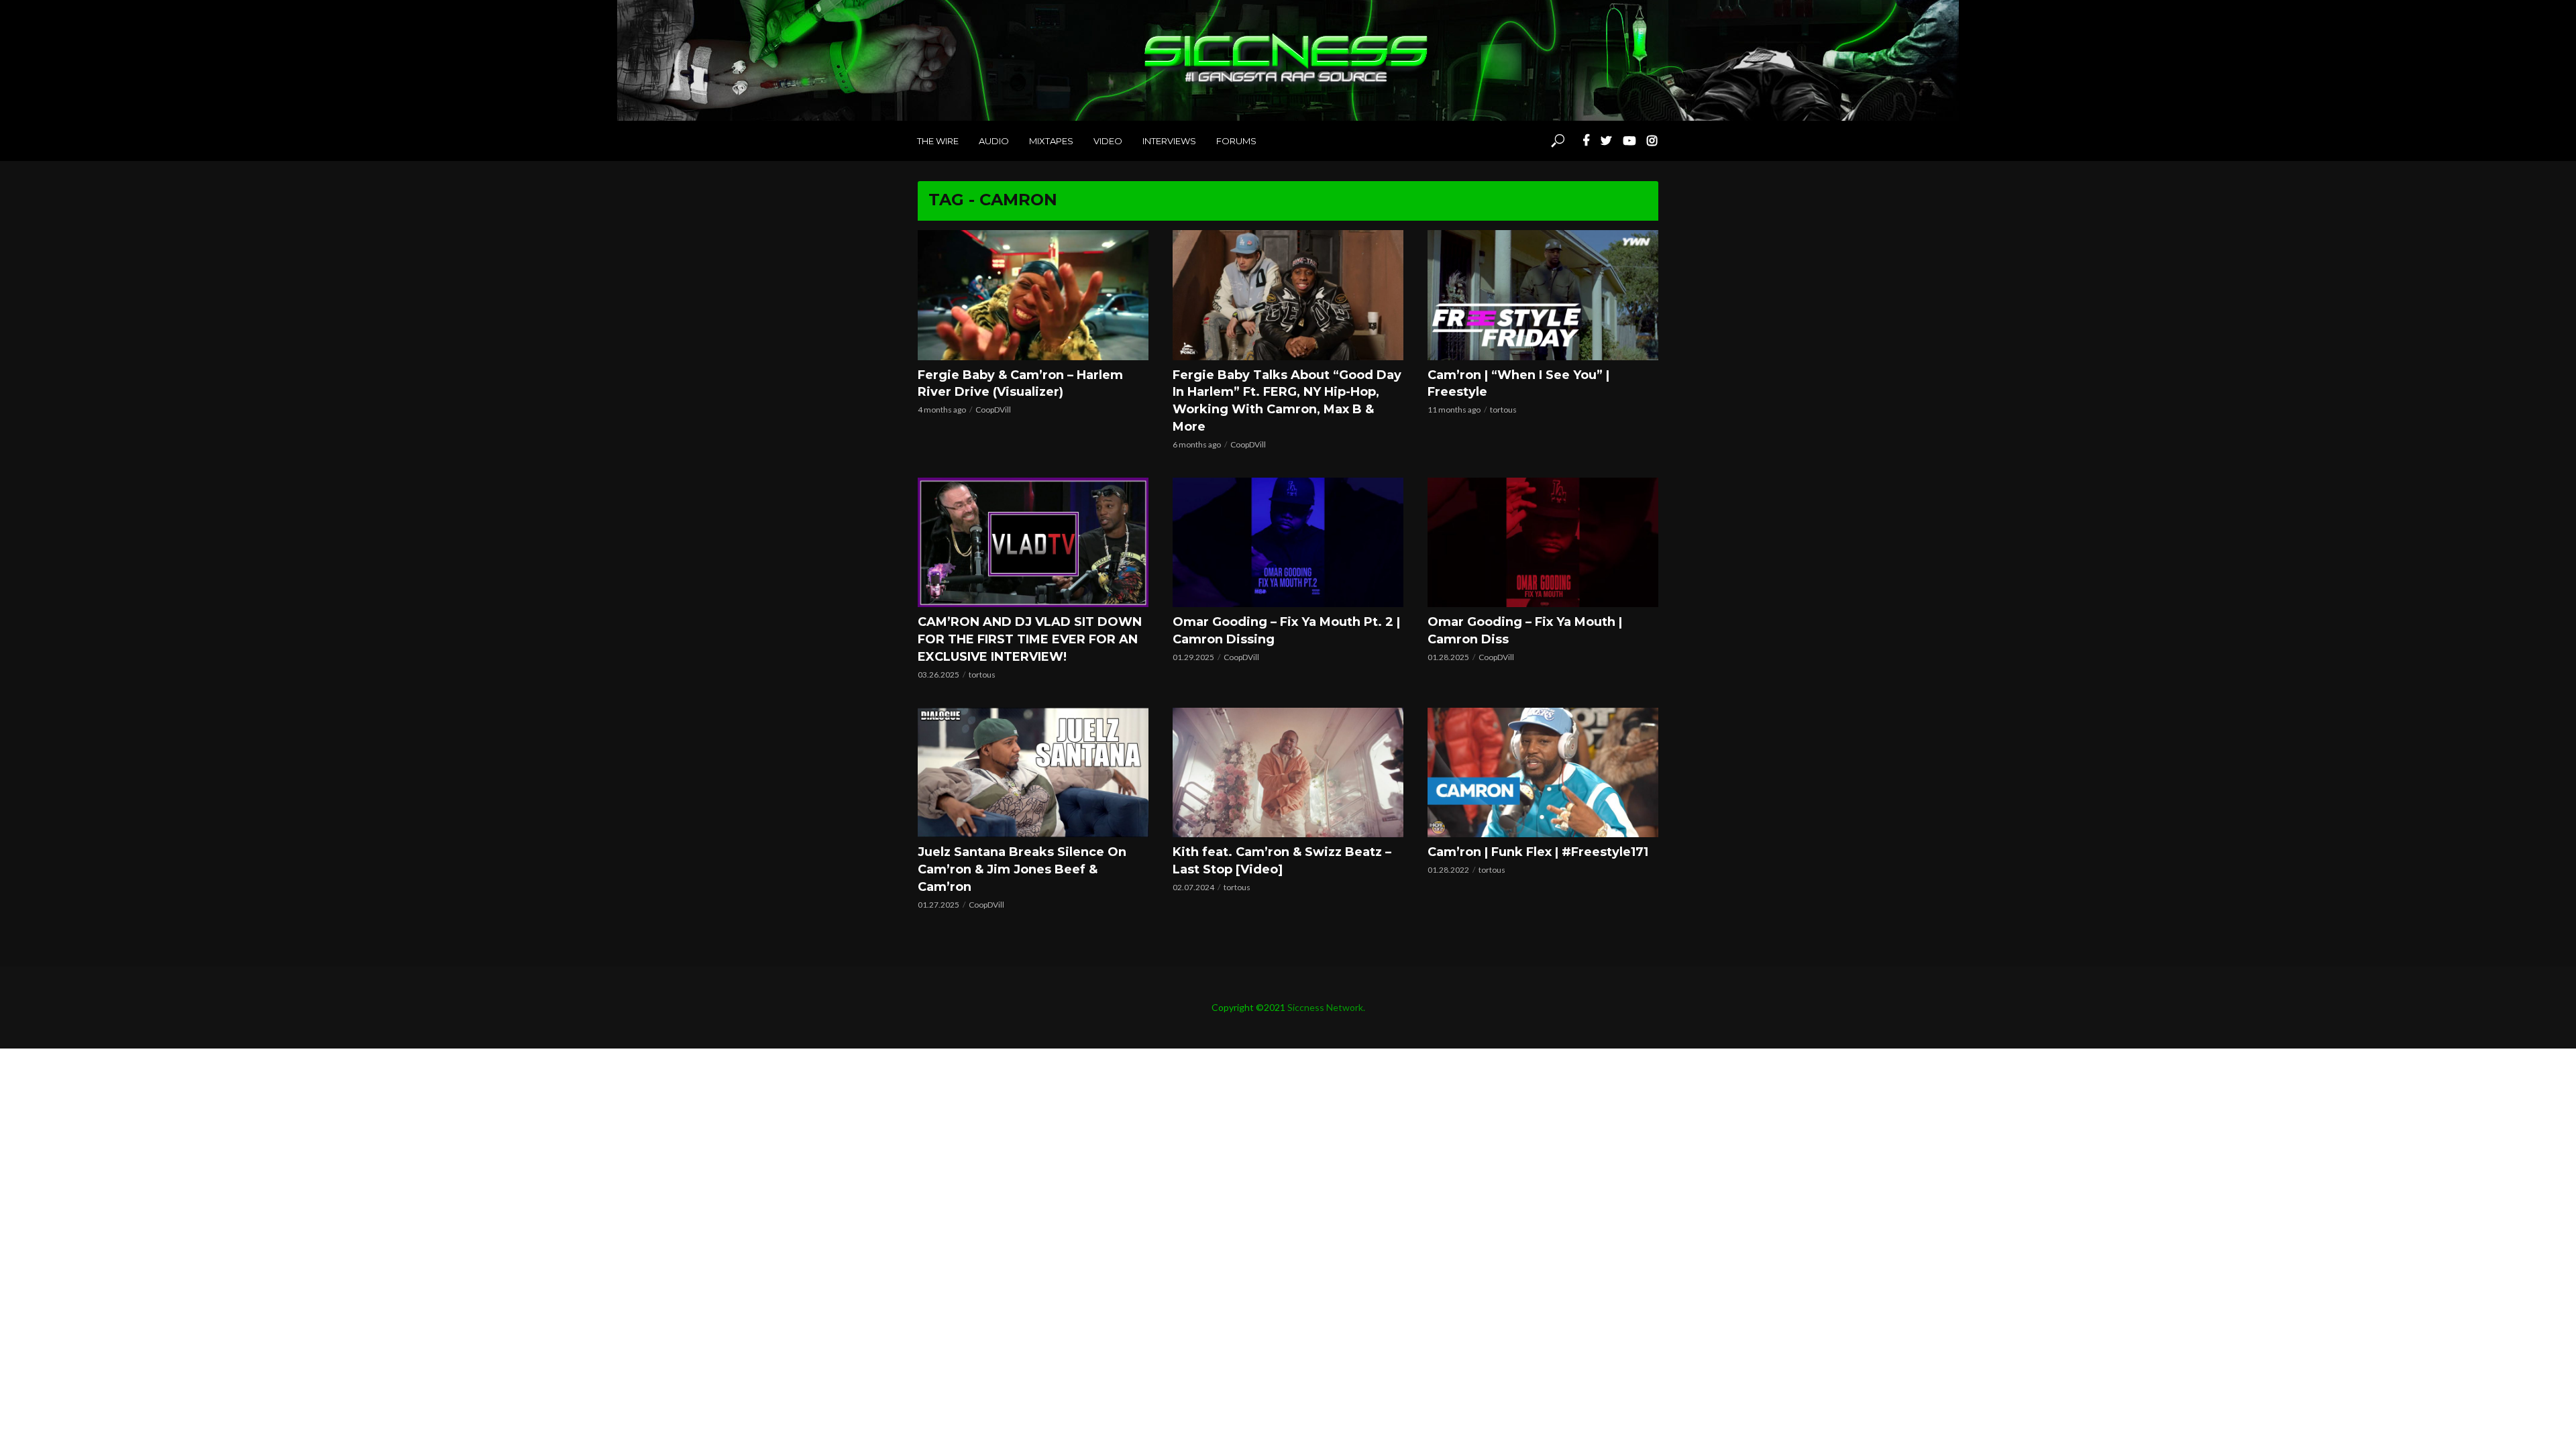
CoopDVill (993, 410)
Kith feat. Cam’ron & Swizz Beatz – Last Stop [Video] (1282, 861)
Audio (994, 141)
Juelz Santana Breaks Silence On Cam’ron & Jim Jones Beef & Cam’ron (1022, 869)
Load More (1288, 925)
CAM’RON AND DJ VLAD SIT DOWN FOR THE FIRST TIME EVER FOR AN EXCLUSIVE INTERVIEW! (1030, 639)
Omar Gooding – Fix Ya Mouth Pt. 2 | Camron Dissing (1286, 631)
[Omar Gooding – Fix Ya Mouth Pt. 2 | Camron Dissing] (1288, 542)
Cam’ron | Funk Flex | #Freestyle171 (1538, 852)
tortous (1503, 410)
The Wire (938, 141)
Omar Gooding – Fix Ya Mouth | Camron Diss (1525, 631)
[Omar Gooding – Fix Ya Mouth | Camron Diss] (1543, 542)
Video (1108, 141)
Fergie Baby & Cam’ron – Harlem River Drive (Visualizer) (1020, 384)
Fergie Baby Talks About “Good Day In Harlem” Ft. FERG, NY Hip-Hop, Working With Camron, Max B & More (1287, 401)
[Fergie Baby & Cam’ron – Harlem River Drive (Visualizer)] (1033, 295)
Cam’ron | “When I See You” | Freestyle (1518, 384)
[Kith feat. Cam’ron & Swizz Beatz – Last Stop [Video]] (1288, 772)
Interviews (1169, 141)
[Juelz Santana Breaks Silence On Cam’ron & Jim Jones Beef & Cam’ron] (1033, 772)
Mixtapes (1051, 141)
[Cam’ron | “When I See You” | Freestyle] (1543, 295)
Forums (1236, 141)
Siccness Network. (1326, 1007)
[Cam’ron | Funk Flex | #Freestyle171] (1543, 772)
